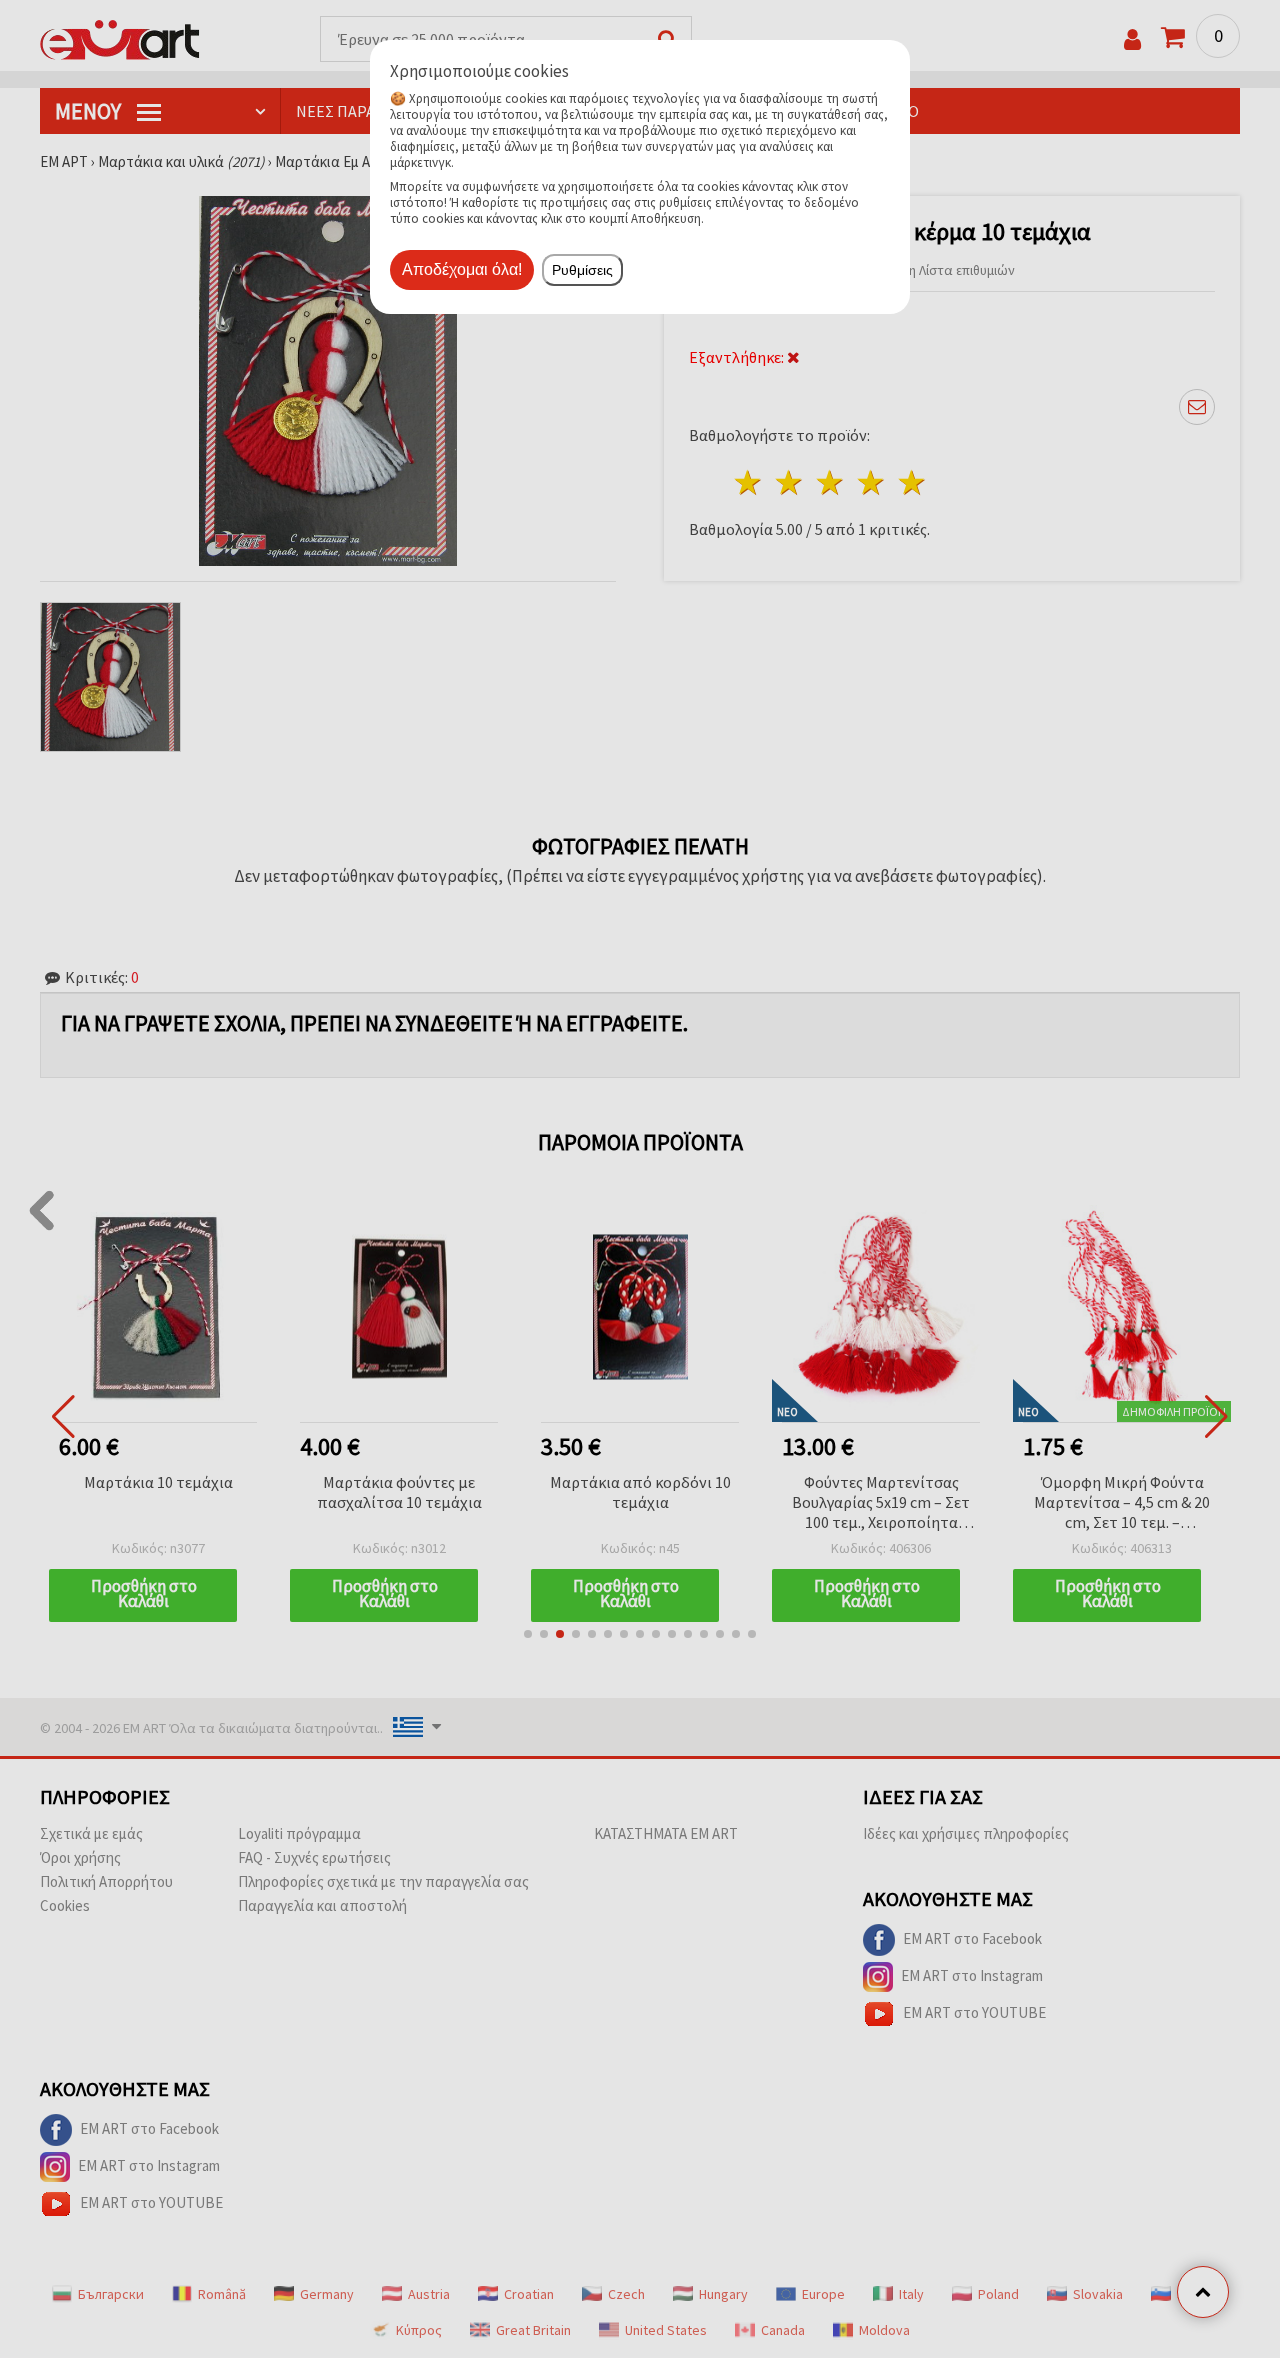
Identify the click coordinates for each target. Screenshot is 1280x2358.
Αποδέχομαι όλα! (462, 269)
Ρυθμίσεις (582, 270)
